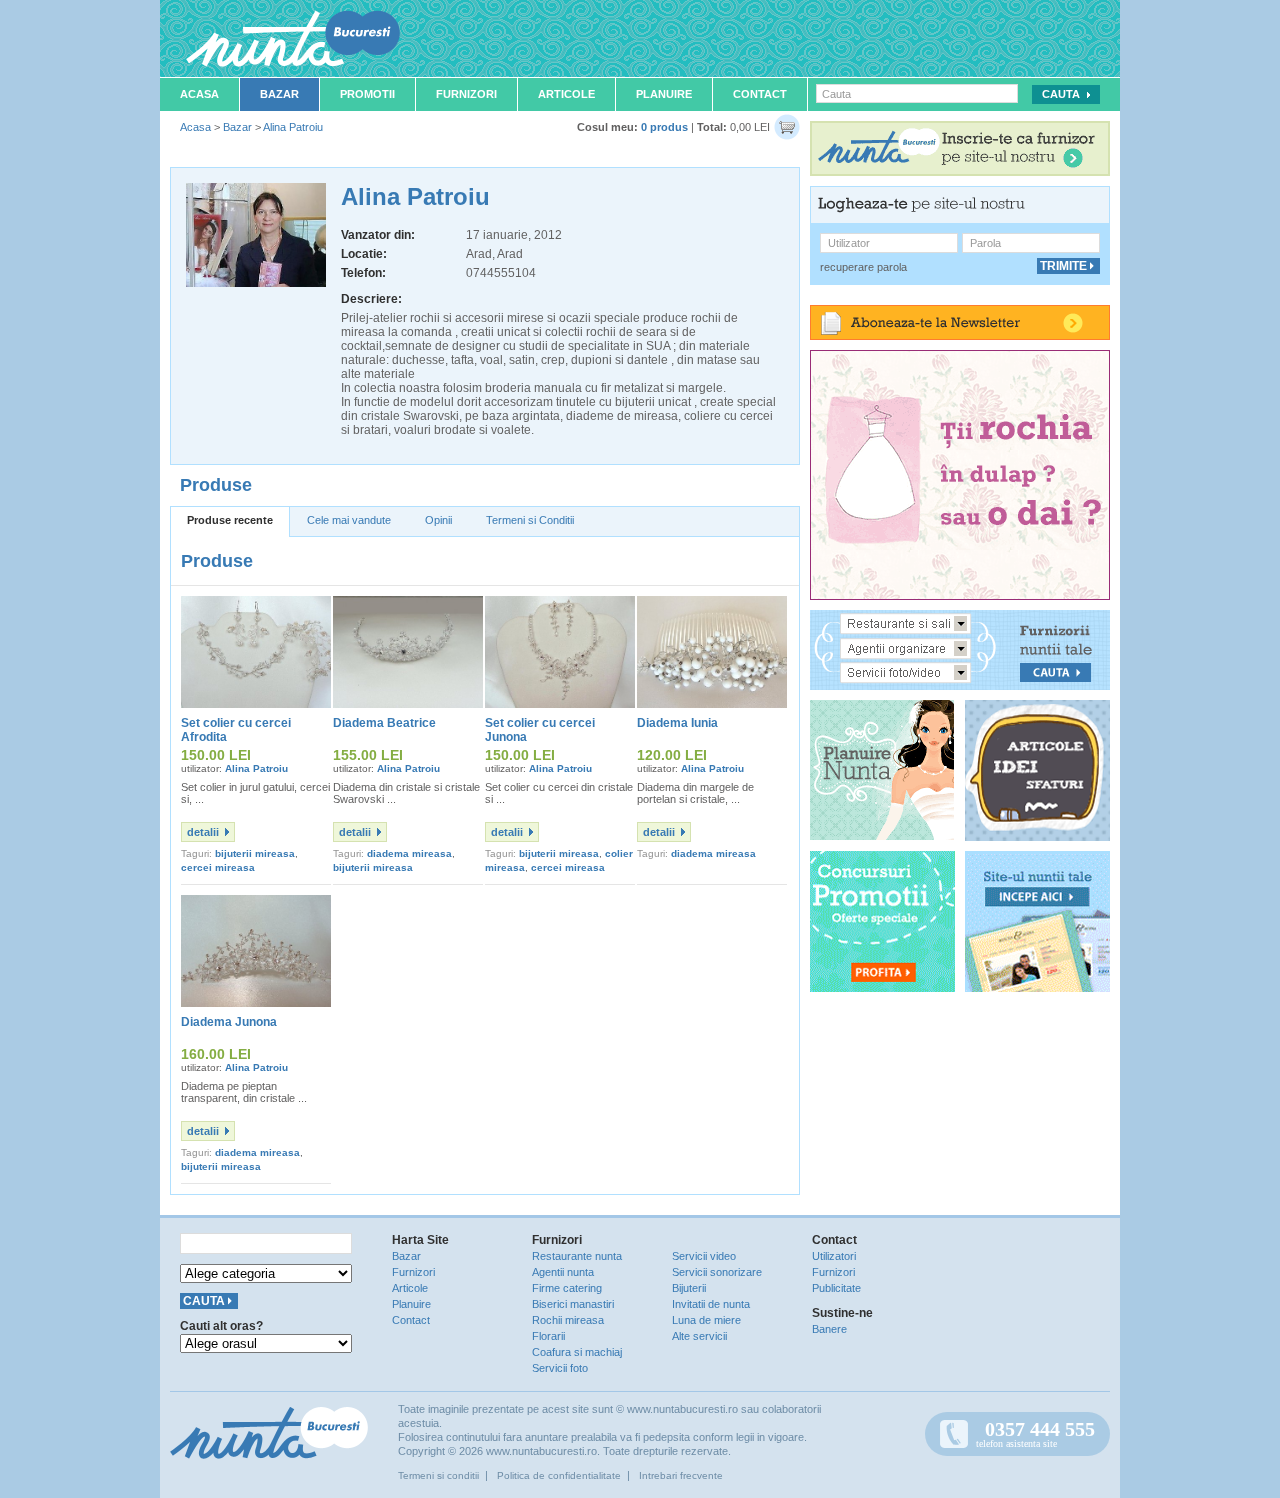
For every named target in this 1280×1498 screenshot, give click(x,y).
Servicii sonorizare (717, 1272)
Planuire (664, 94)
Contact (760, 94)
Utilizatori (834, 1256)
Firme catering (567, 1288)
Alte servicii (699, 1336)
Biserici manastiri (573, 1304)
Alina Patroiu (293, 127)
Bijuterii (689, 1288)
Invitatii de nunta (711, 1304)
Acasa (199, 94)
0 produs (664, 127)
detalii (203, 832)
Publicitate (836, 1288)
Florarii (548, 1336)
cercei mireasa (218, 867)
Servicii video (704, 1256)
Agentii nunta (563, 1272)
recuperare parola (863, 267)
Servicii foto (560, 1368)
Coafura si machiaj (577, 1352)
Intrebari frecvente (681, 1475)
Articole (566, 94)
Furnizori (466, 94)
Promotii (367, 94)
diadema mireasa (409, 853)
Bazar (279, 94)
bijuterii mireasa (255, 853)
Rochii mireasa (568, 1320)
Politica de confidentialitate (559, 1475)
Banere (829, 1329)
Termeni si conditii (438, 1475)
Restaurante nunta (577, 1256)
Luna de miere (706, 1320)
